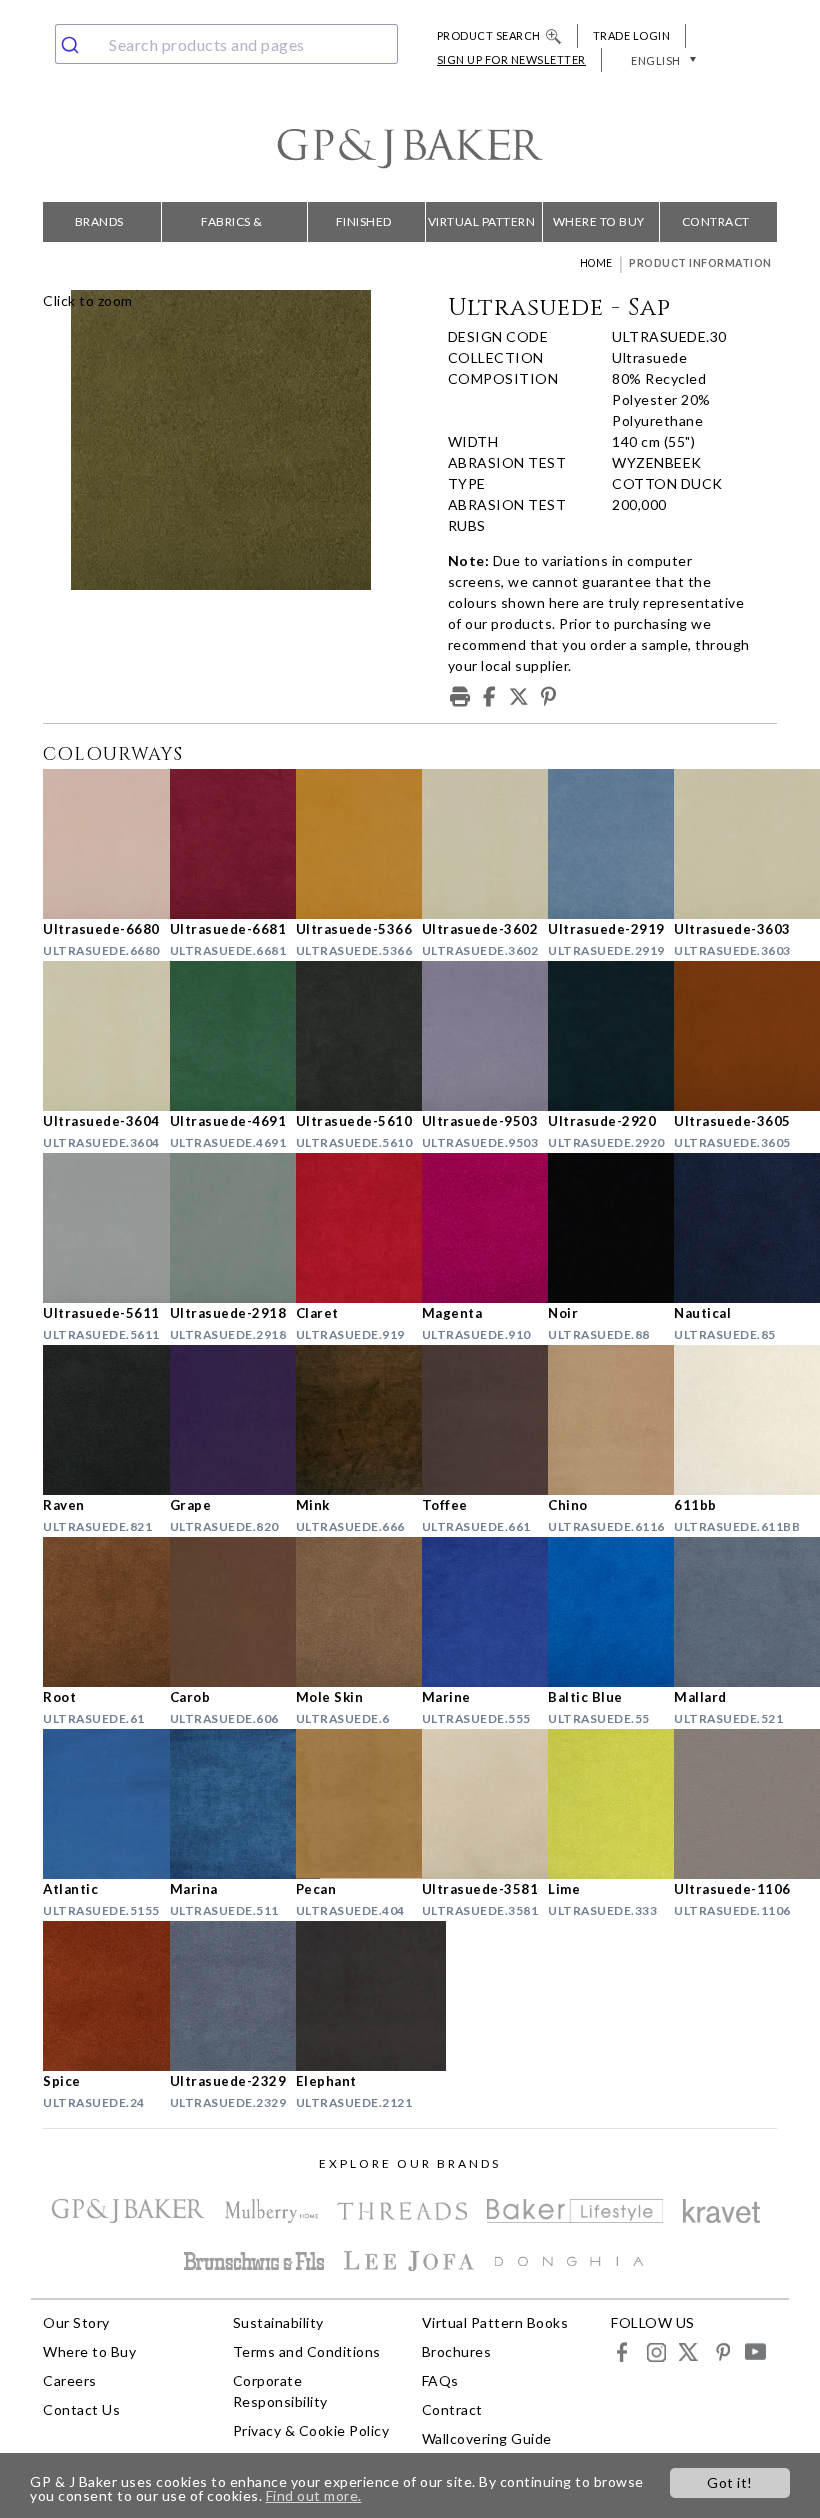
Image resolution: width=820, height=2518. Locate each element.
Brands (99, 221)
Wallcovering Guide (487, 2438)
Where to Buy (599, 221)
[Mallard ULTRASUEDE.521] (725, 1612)
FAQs (440, 2380)
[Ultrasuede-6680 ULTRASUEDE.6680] (94, 844)
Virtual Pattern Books (482, 228)
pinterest (721, 2351)
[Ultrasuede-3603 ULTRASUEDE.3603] (725, 844)
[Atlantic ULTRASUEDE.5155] (94, 1804)
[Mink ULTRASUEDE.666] (347, 1420)
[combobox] (226, 44)
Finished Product (364, 228)
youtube (754, 2351)
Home (596, 263)
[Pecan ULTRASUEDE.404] (347, 1804)
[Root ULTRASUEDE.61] (94, 1612)
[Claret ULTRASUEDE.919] (347, 1228)
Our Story (76, 2322)
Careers (70, 2380)
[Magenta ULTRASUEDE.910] (473, 1228)
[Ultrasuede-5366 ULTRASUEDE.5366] (347, 844)
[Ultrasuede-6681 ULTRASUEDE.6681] (221, 844)
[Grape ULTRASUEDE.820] (221, 1420)
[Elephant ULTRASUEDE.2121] (347, 1996)
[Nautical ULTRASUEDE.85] (725, 1228)
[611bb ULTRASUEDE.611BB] (725, 1420)
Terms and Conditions (307, 2351)
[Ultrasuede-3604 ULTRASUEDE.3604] (94, 1036)
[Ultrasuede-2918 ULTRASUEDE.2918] (221, 1228)
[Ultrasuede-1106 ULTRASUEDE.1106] (725, 1804)
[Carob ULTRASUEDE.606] (221, 1612)
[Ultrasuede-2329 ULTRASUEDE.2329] (221, 1996)
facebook (622, 2351)
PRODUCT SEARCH (489, 35)
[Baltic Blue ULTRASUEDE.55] (599, 1612)
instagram (655, 2351)
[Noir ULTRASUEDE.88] (599, 1228)
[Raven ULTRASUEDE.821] (94, 1420)
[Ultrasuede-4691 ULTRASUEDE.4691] (221, 1036)
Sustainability (278, 2322)
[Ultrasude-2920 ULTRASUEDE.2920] (599, 1036)
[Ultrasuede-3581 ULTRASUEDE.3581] (473, 1804)
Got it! (730, 2482)
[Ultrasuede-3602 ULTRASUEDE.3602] (473, 844)
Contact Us (81, 2409)
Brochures (457, 2351)
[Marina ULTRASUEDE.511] (221, 1804)
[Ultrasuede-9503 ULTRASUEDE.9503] (473, 1036)
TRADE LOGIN (632, 35)
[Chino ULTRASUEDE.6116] (599, 1420)
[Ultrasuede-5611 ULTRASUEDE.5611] (94, 1228)
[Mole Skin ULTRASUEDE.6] (347, 1612)
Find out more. (314, 2495)
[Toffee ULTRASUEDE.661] (473, 1420)
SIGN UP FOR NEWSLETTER (511, 59)
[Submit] (77, 44)
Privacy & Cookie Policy (311, 2430)
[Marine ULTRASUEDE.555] (473, 1612)
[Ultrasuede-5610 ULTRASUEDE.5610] (347, 1036)
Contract (716, 221)
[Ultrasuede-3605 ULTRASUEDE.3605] (725, 1036)
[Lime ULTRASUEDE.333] (599, 1804)
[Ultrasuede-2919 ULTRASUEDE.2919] (599, 844)
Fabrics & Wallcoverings (232, 228)
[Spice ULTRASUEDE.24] (94, 1996)
